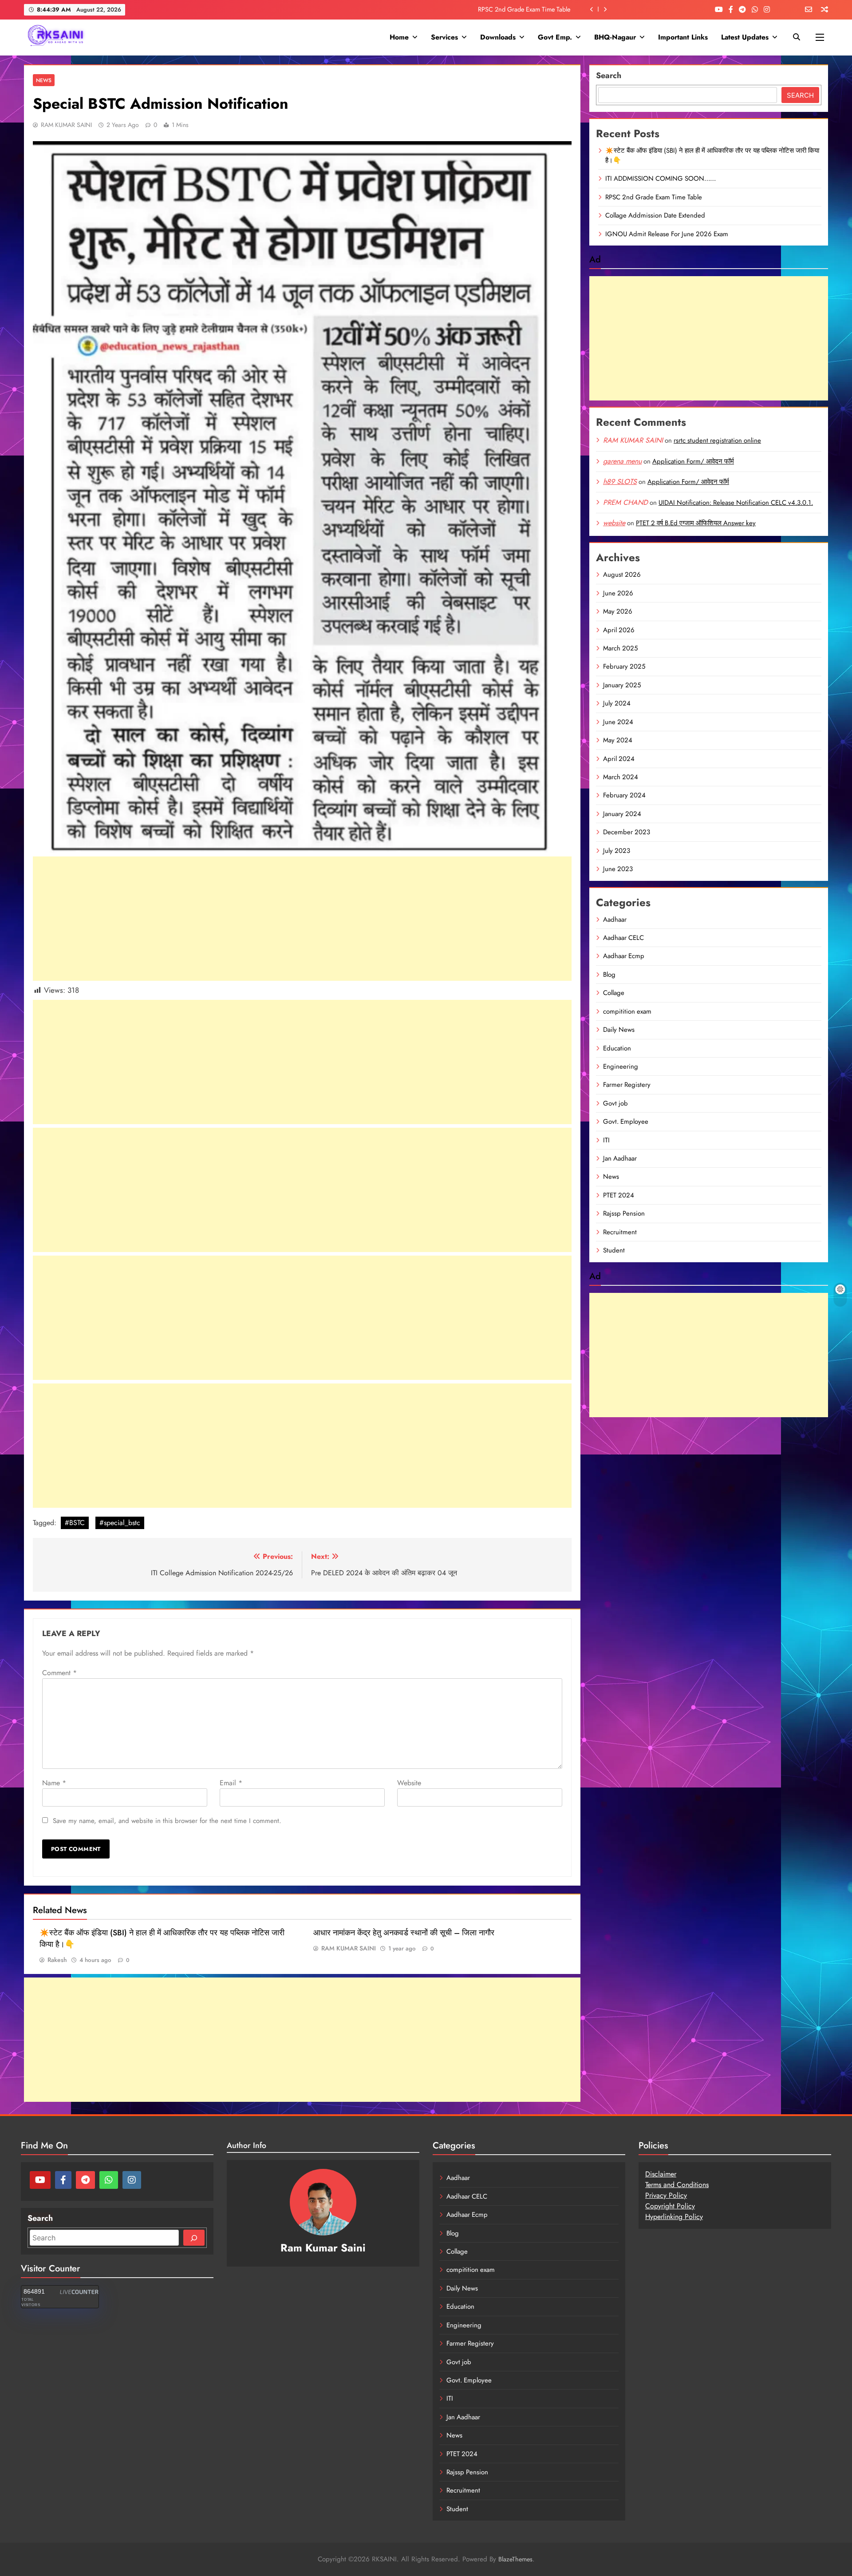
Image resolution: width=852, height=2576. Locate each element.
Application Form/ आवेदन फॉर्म (693, 461)
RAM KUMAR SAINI (66, 125)
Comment (59, 1673)
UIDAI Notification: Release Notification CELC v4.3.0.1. (736, 503)
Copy (653, 2206)
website (614, 523)
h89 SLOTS (620, 482)
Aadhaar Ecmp (624, 956)
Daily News (619, 1030)
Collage (614, 993)
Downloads (498, 37)
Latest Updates (745, 37)
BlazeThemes (515, 2559)
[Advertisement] (302, 919)
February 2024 (624, 795)
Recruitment (620, 1232)
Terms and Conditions (677, 2185)
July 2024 (617, 703)
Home (399, 37)
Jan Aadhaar (620, 1158)
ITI (606, 1140)
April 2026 (619, 630)
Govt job (615, 1103)
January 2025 (622, 685)
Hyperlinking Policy (674, 2217)
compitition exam (627, 1011)
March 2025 (620, 648)
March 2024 (621, 777)
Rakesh (57, 1960)
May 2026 (618, 611)
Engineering (621, 1066)
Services (444, 37)
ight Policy (679, 2206)
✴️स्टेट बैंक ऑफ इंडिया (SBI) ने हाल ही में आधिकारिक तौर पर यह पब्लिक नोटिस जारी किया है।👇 (712, 155)
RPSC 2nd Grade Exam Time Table (654, 197)
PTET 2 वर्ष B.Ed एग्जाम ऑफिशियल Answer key (696, 523)
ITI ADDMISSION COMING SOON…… (661, 178)
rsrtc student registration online (717, 440)
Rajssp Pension (624, 1213)
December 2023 (627, 832)
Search (609, 75)
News (44, 80)
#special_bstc (120, 1523)
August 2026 (622, 575)
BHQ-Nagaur (615, 37)
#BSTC (75, 1523)
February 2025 (624, 666)
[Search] (194, 2238)
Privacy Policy (666, 2195)
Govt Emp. (555, 37)
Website (409, 1783)
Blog (609, 975)
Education (617, 1048)
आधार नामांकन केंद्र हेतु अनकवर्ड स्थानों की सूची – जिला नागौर (404, 1933)
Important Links (683, 37)
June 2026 (618, 593)
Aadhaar (615, 919)
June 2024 (618, 722)
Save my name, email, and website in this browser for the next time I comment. (167, 1821)
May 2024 (618, 740)
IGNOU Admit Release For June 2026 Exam (667, 234)
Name (54, 1783)
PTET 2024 (619, 1195)
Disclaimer (661, 2174)
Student (614, 1250)
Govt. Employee (626, 1122)
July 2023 (617, 851)
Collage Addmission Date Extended (523, 9)
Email (231, 1783)
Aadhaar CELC (623, 938)
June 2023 (618, 869)
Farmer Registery (627, 1085)
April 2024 (619, 759)
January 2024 (622, 814)
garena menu (622, 461)
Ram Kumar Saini (323, 2248)
